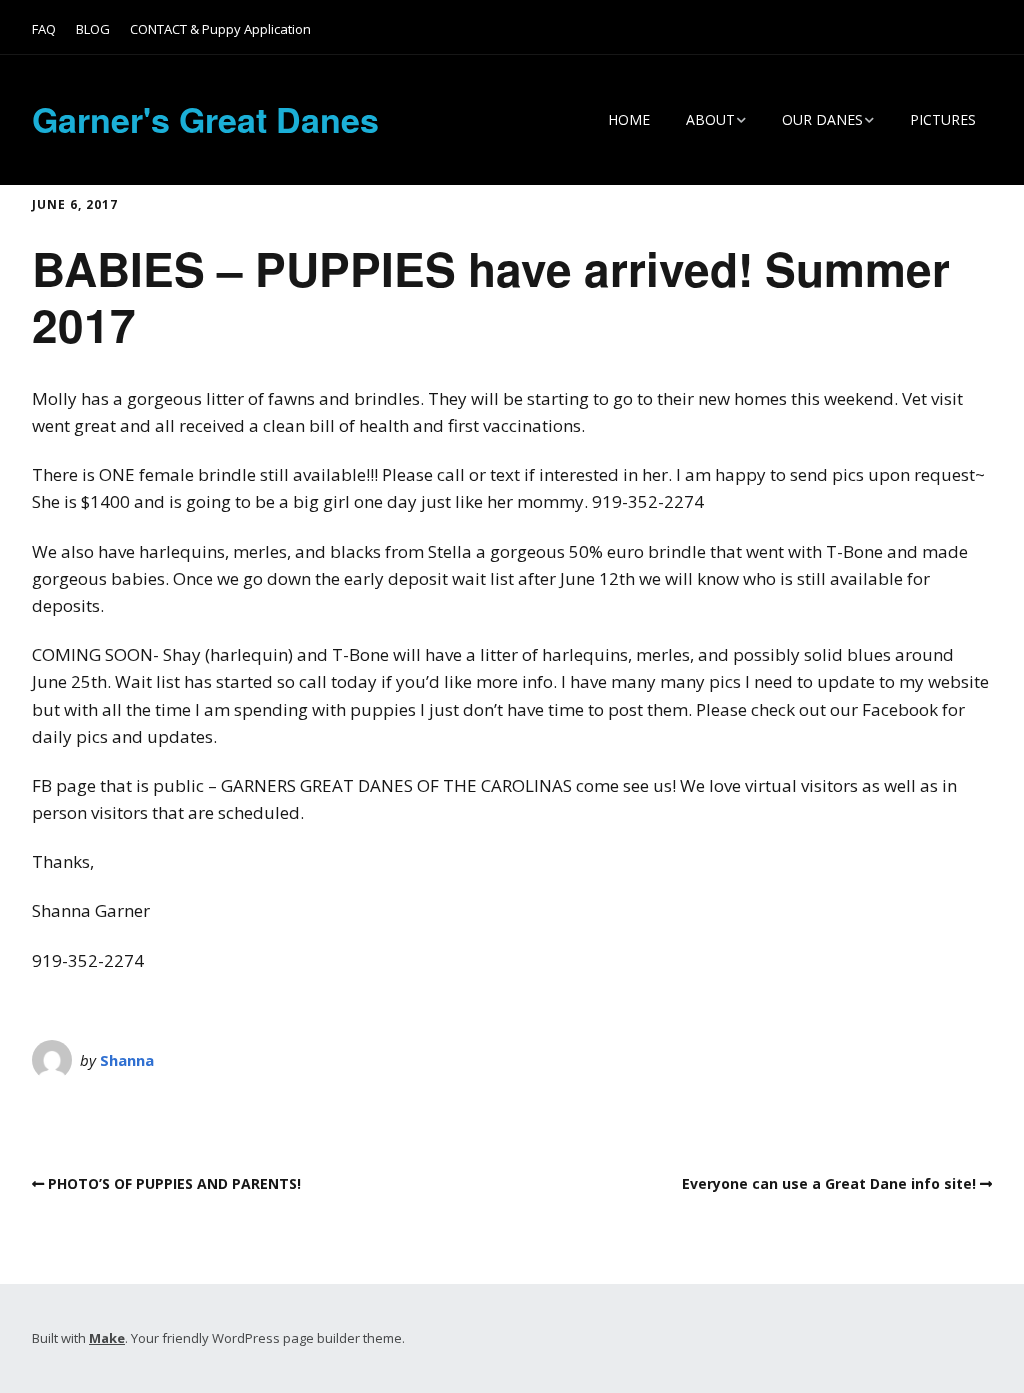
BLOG (93, 29)
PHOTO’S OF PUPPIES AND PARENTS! (174, 1183)
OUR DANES (822, 119)
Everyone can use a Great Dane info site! (829, 1183)
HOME (629, 119)
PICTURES (943, 119)
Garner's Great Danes (205, 119)
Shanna (127, 1060)
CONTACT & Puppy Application (220, 29)
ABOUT (710, 119)
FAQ (44, 29)
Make (107, 1338)
